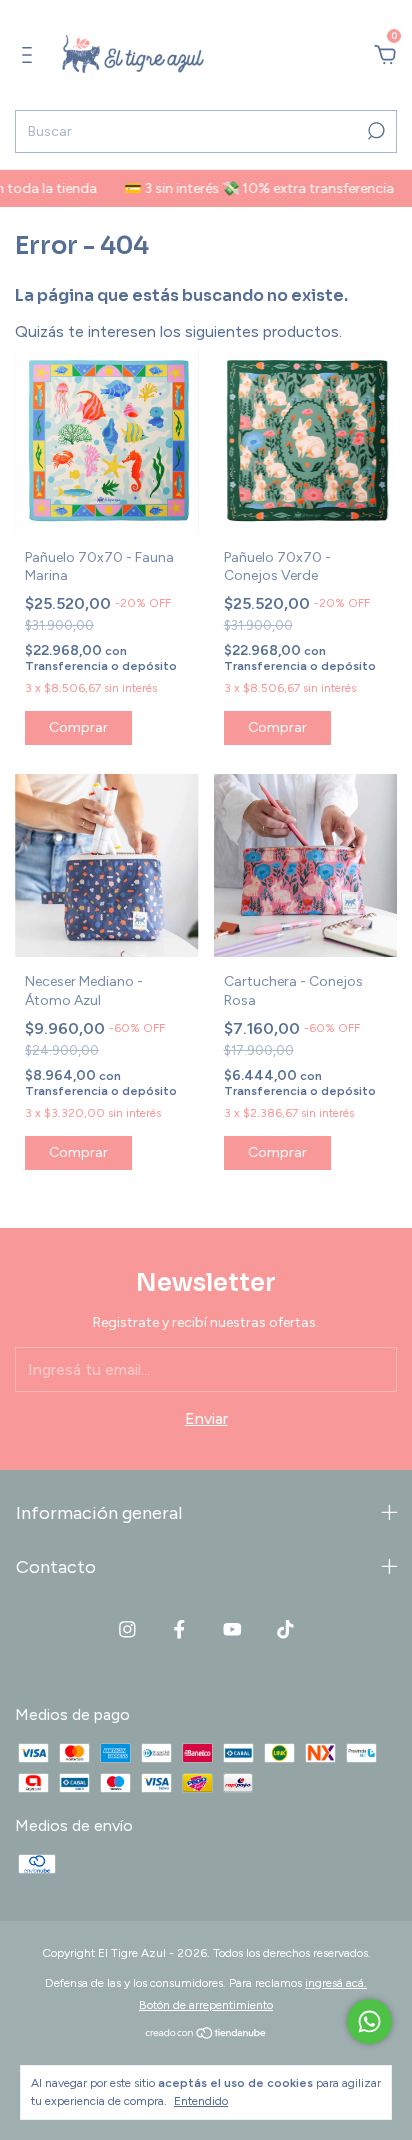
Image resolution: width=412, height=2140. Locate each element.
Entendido (201, 2101)
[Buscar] (374, 131)
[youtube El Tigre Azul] (232, 1629)
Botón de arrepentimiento (206, 2005)
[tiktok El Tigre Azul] (285, 1629)
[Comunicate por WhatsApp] (369, 2021)
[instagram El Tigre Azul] (127, 1629)
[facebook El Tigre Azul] (179, 1629)
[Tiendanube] (206, 2034)
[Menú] (30, 55)
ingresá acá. (336, 1983)
